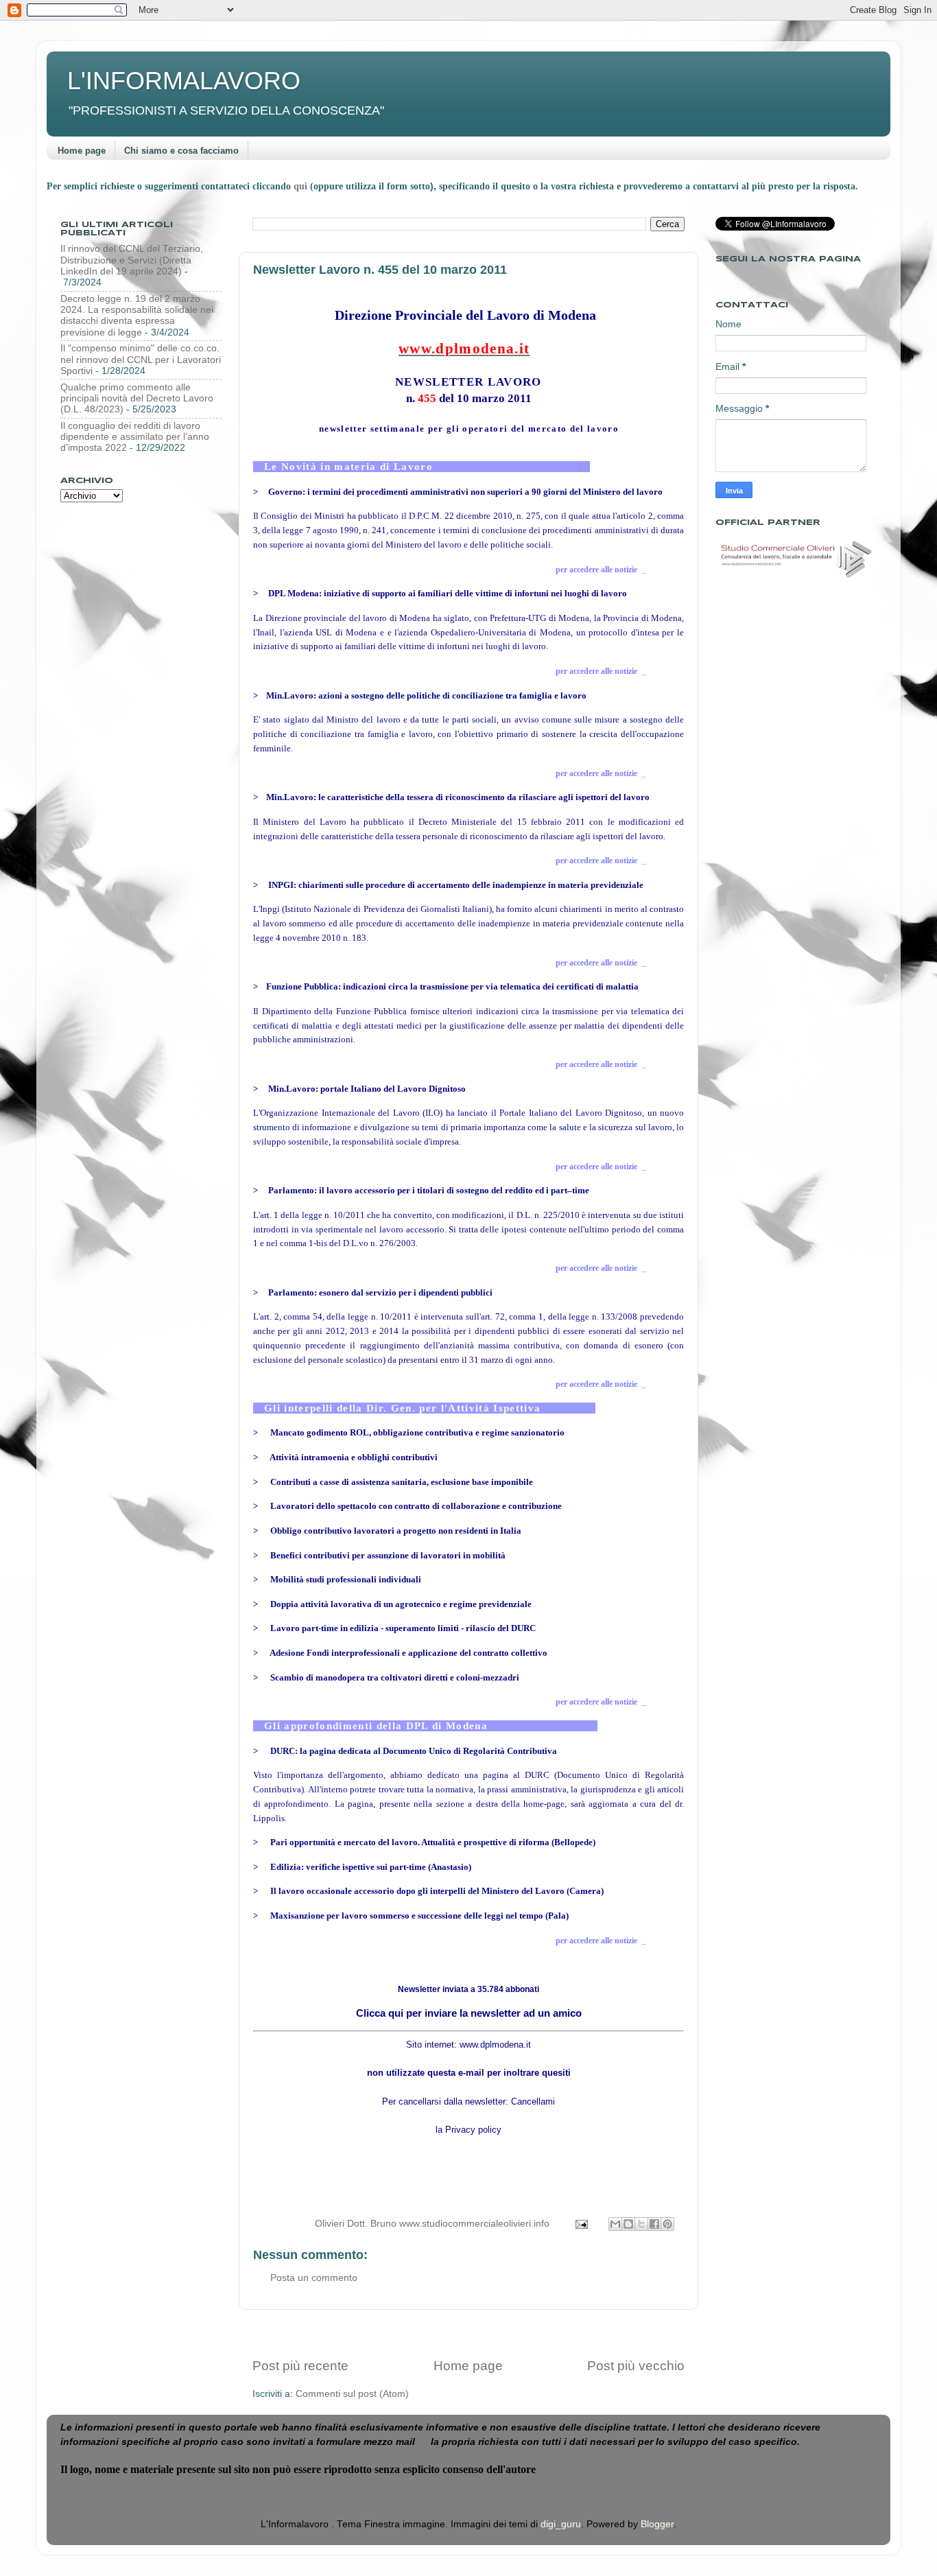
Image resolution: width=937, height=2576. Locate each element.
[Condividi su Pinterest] (667, 2224)
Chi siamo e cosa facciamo (181, 151)
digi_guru (561, 2524)
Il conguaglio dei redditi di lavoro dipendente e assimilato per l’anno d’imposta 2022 (135, 437)
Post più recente (300, 2366)
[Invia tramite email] (615, 2224)
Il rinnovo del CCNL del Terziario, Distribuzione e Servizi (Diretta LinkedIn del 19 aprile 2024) (132, 260)
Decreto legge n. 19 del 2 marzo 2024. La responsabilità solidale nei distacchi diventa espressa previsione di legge (137, 316)
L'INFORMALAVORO (184, 81)
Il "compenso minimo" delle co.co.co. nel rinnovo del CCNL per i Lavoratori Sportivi (141, 359)
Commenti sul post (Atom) (352, 2394)
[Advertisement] (468, 2333)
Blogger (657, 2524)
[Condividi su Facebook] (654, 2224)
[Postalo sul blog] (628, 2224)
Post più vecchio (636, 2366)
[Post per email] (581, 2224)
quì (302, 186)
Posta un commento (314, 2278)
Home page (82, 151)
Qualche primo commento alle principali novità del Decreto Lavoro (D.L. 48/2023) (137, 398)
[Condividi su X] (641, 2224)
